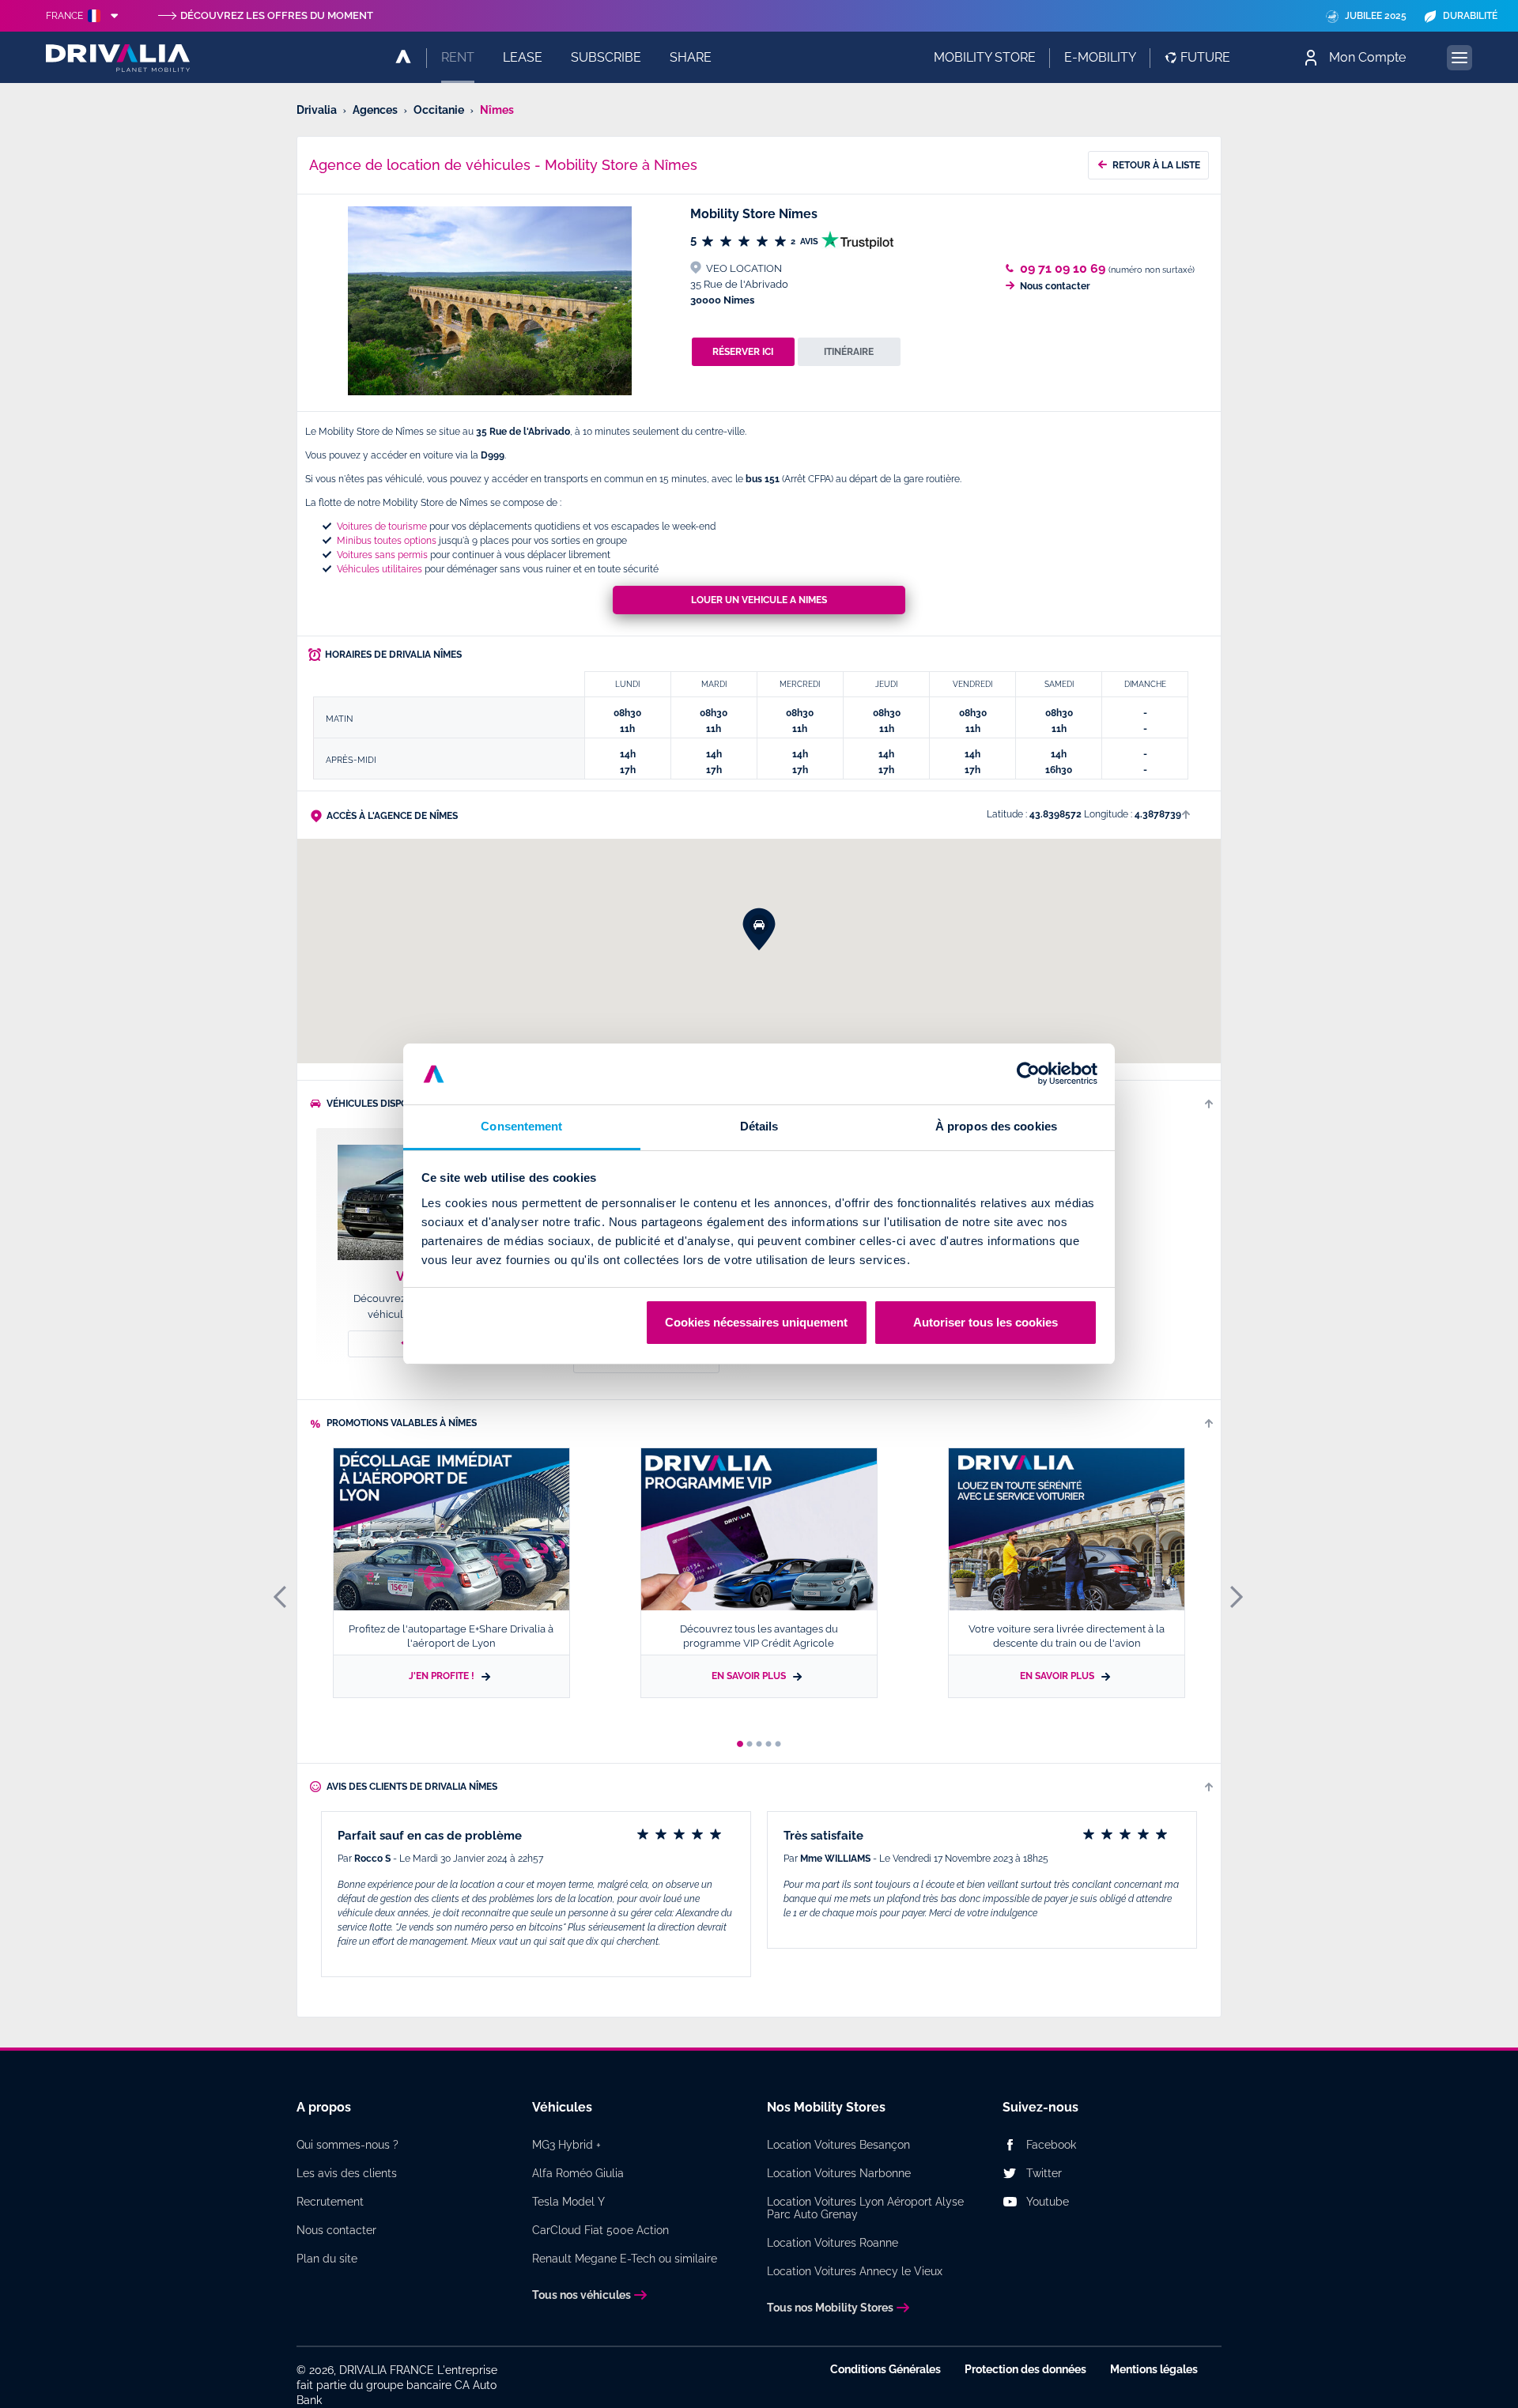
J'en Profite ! (443, 1676)
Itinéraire (849, 352)
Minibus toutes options (387, 541)
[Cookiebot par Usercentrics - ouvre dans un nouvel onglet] (1028, 1074)
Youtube (1048, 2202)
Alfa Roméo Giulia (578, 2173)
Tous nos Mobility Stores (830, 2308)
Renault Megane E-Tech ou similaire (625, 2259)
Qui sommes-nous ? (347, 2145)
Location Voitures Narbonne (839, 2173)
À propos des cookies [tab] (996, 1126)
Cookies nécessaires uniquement (756, 1322)
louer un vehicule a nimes (759, 600)
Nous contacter (1055, 286)
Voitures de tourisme (382, 527)
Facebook (1051, 2145)
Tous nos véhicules (582, 2295)
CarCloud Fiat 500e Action (600, 2230)
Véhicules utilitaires (379, 569)
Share (691, 57)
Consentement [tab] (521, 1126)
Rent (458, 57)
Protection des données (1025, 2369)
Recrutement (330, 2202)
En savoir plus (750, 1676)
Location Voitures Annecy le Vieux (855, 2271)
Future (1205, 57)
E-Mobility (1100, 57)
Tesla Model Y (568, 2202)
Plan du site (327, 2259)
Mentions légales (1154, 2369)
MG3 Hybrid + (566, 2145)
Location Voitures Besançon (838, 2145)
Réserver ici (743, 352)
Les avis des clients (347, 2173)
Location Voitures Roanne (833, 2243)
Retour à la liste (1156, 165)
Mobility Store (985, 57)
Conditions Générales (885, 2369)
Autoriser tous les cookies (986, 1322)
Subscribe (606, 57)
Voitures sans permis (382, 555)
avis (806, 242)
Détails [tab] (759, 1126)
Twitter (1044, 2173)
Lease (523, 57)
